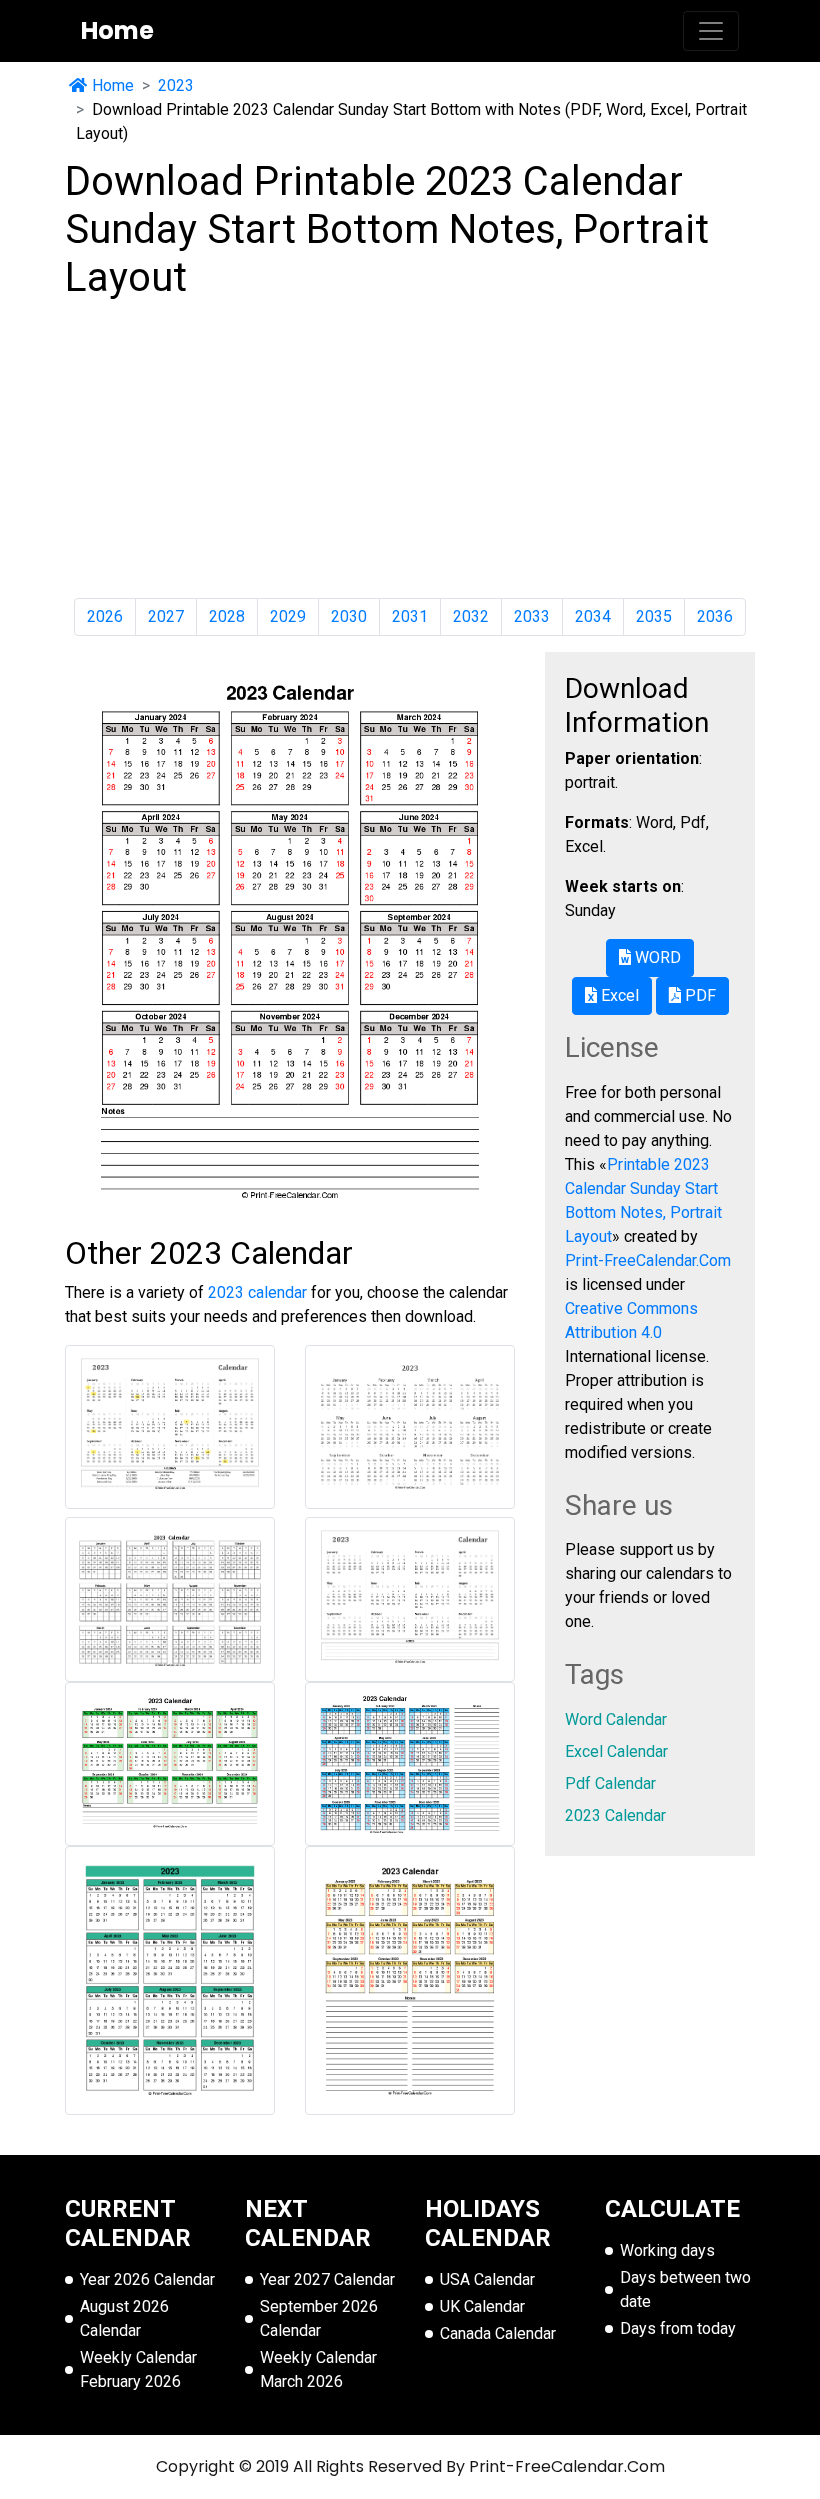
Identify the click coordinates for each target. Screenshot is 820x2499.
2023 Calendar (615, 1815)
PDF (698, 995)
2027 (166, 616)
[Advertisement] (410, 450)
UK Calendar (482, 2306)
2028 (227, 616)
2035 (654, 616)
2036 (715, 616)
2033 (532, 616)
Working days (667, 2250)
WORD (656, 957)
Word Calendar (616, 1719)
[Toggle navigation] (711, 31)
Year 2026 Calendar (147, 2279)
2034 (593, 616)
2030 (349, 616)
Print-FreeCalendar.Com (648, 1260)
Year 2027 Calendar (327, 2279)
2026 (105, 616)
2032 (471, 616)
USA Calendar (487, 2279)
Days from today (678, 2328)
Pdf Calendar (610, 1783)
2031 (410, 616)
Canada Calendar (498, 2333)
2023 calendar (257, 1292)
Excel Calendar (616, 1751)
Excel (618, 995)
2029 (288, 616)
